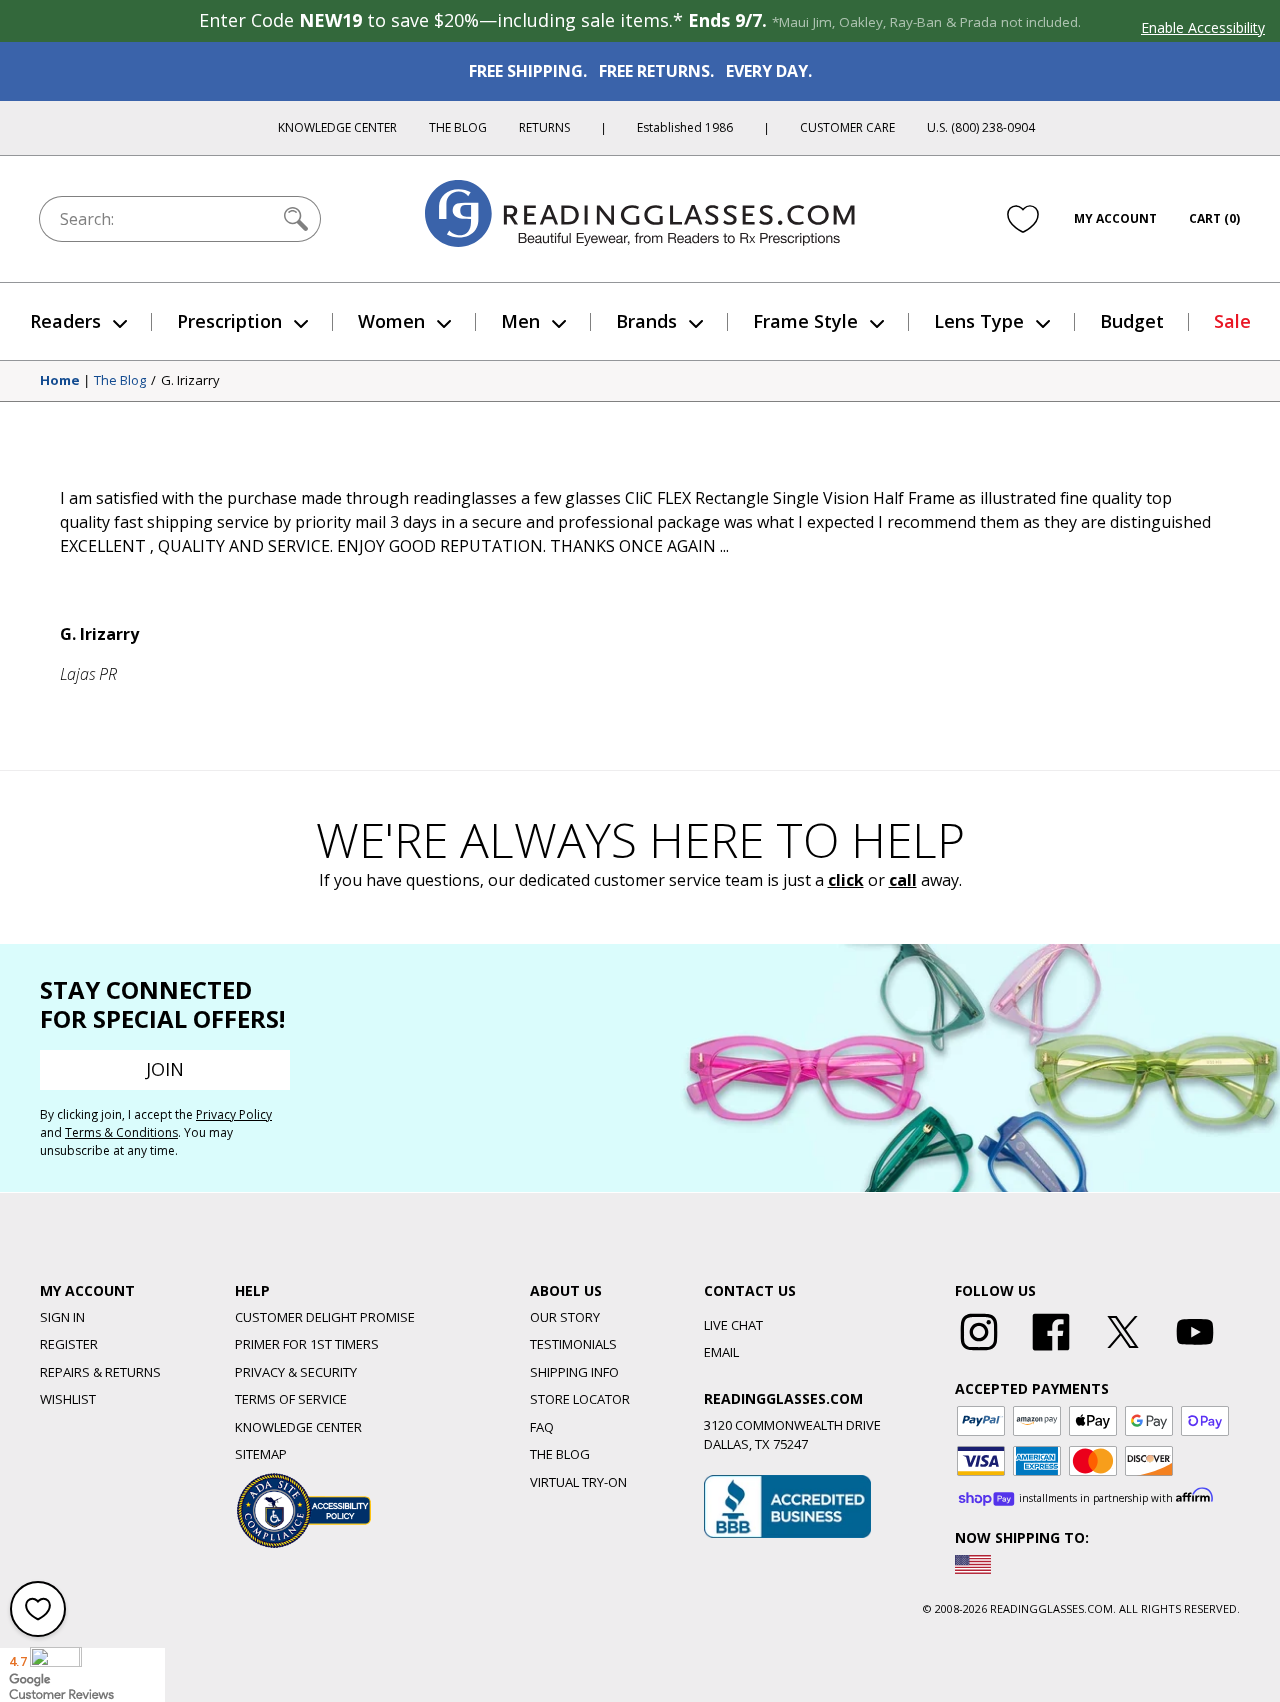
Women (391, 321)
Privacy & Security (296, 1372)
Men (520, 321)
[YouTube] (1195, 1351)
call (903, 880)
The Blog (458, 127)
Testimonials (573, 1344)
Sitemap (261, 1454)
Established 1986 (685, 127)
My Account (1115, 218)
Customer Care (847, 127)
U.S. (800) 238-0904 (981, 127)
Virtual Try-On (578, 1482)
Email (721, 1352)
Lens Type (979, 321)
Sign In (62, 1317)
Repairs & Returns (100, 1372)
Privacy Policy (234, 1114)
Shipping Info (574, 1372)
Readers (65, 321)
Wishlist (68, 1399)
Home (60, 381)
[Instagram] (979, 1351)
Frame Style (805, 321)
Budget (1132, 321)
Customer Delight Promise (325, 1317)
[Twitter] (1123, 1351)
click (846, 880)
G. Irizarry (190, 381)
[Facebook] (1051, 1351)
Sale (1232, 321)
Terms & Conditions (121, 1132)
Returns (544, 127)
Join (165, 1069)
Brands (646, 321)
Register (69, 1344)
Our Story (565, 1317)
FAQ (542, 1427)
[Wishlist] (1023, 219)
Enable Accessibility (1203, 27)
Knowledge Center (337, 127)
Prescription (229, 321)
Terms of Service (291, 1399)
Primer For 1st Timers (307, 1344)
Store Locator (580, 1399)
